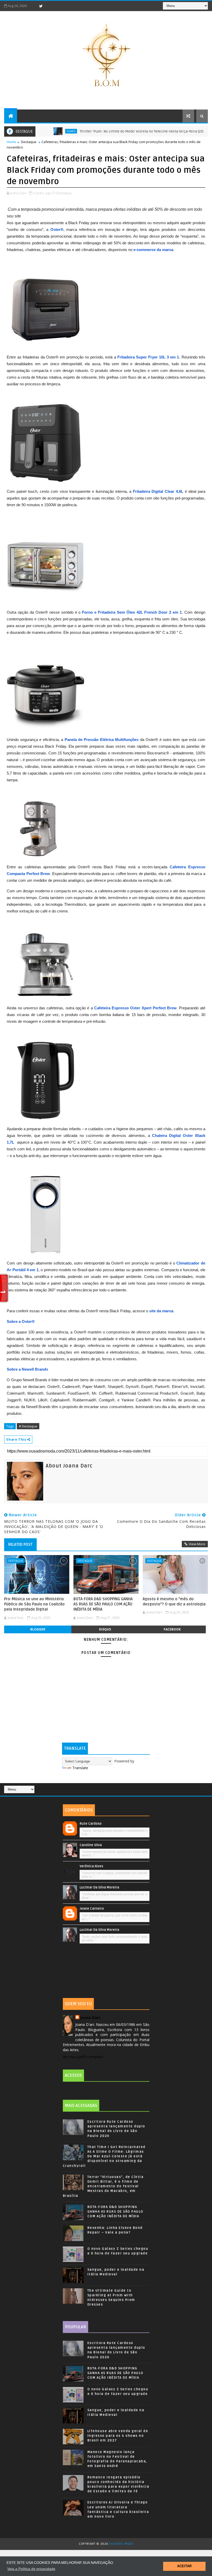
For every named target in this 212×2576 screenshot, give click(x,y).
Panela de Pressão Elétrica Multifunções (102, 740)
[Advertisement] (106, 1972)
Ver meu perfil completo (83, 2057)
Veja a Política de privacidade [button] (31, 2569)
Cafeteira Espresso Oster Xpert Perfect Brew (135, 1008)
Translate (80, 1768)
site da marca (161, 1311)
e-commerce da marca (153, 250)
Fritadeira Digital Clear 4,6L (158, 491)
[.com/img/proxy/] (46, 309)
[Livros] (198, 1787)
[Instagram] (50, 6)
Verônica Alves (91, 1866)
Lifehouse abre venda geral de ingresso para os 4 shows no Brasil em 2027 (118, 2436)
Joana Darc (90, 2017)
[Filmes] (201, 1787)
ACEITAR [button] (184, 2566)
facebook (172, 1629)
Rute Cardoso (91, 1824)
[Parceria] (205, 1787)
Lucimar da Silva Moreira (99, 1887)
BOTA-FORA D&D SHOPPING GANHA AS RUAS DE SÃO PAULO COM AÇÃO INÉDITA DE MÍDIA (103, 1604)
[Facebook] (32, 6)
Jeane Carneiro (92, 1909)
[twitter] (41, 6)
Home (11, 142)
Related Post (20, 1544)
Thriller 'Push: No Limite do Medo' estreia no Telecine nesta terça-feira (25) (111, 131)
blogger (38, 1629)
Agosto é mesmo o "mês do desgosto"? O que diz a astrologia (174, 1602)
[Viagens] (194, 1787)
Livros (198, 131)
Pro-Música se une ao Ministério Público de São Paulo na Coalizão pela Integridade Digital (34, 1604)
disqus (105, 1629)
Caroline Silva (91, 1845)
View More (197, 1544)
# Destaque (28, 1426)
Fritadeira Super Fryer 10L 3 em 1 (148, 357)
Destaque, (64, 193)
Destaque (29, 142)
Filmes (40, 131)
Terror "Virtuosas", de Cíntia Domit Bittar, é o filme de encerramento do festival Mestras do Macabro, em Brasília (103, 2186)
